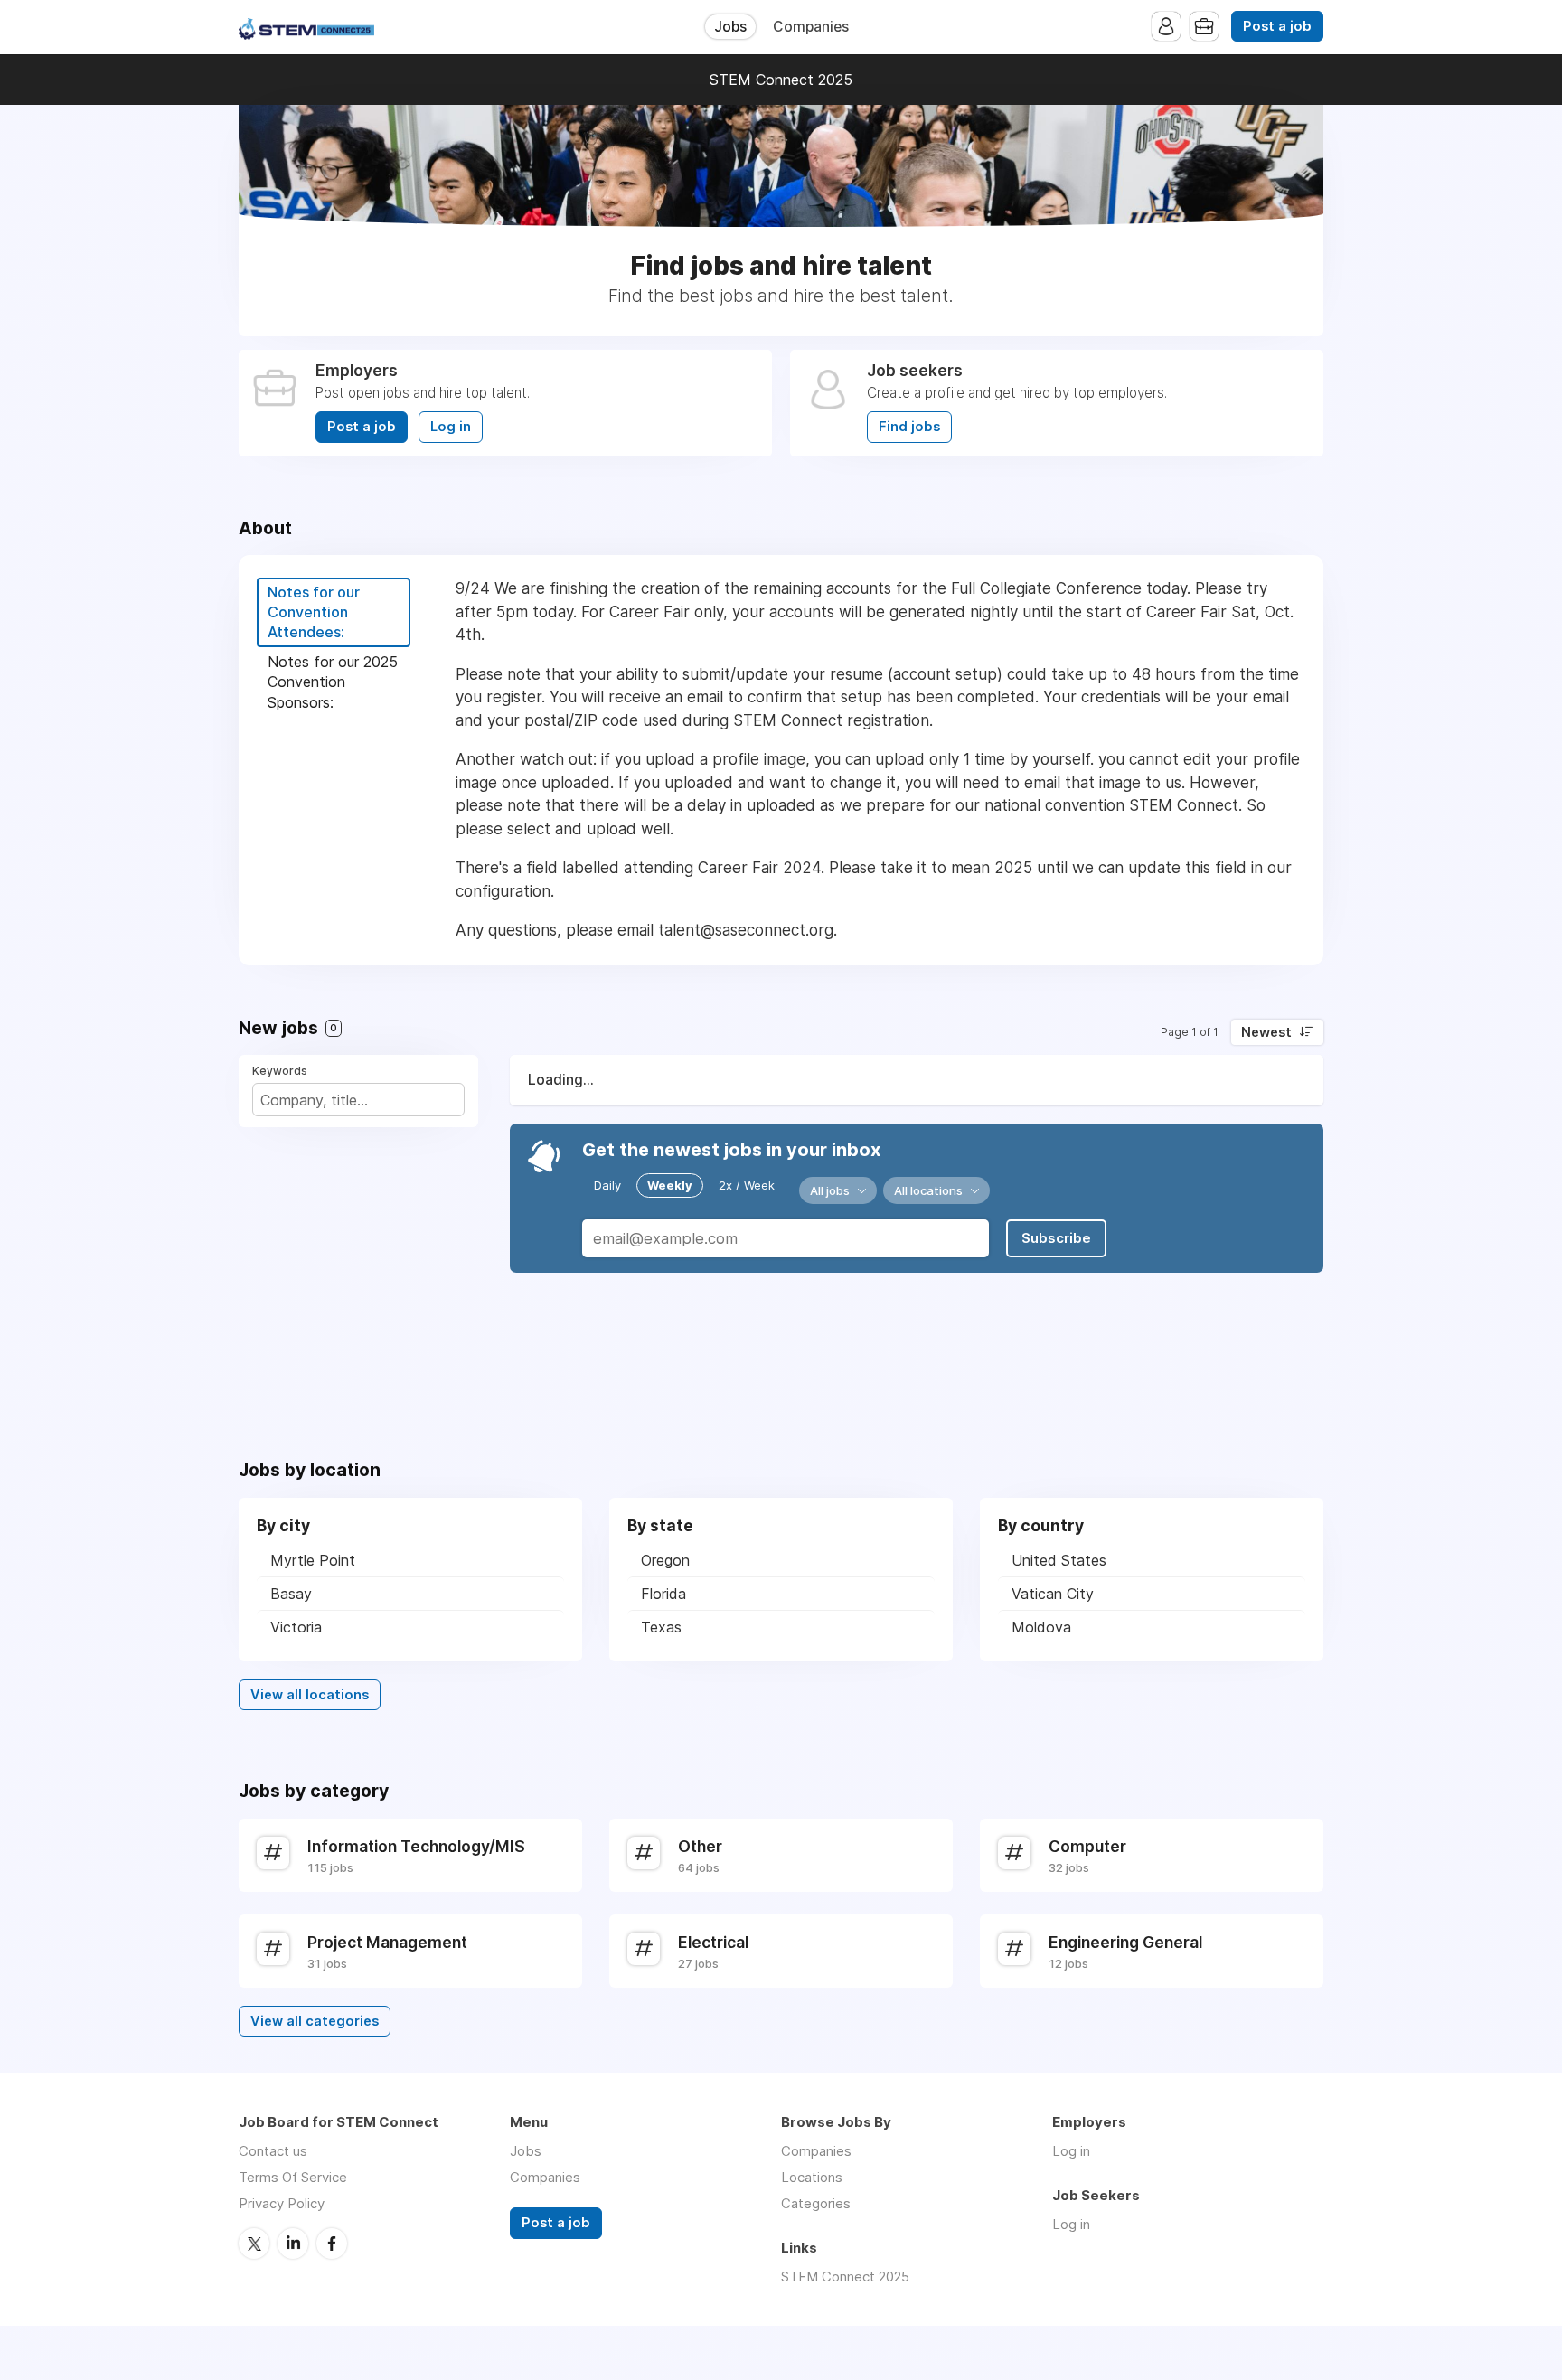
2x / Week (747, 1185)
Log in (451, 427)
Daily (607, 1185)
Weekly (670, 1185)
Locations (812, 2177)
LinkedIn (293, 2244)
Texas (661, 1627)
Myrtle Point (313, 1560)
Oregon (665, 1560)
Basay (291, 1594)
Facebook (332, 2244)
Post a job (1277, 26)
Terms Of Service (293, 2177)
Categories (816, 2203)
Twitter (254, 2244)
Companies (811, 27)
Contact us (273, 2151)
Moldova (1041, 1627)
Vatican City (1053, 1594)
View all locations (310, 1695)
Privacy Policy (282, 2203)
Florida (663, 1594)
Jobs (730, 27)
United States (1059, 1560)
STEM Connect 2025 (781, 80)
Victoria (296, 1627)
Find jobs (909, 427)
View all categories (315, 2021)
